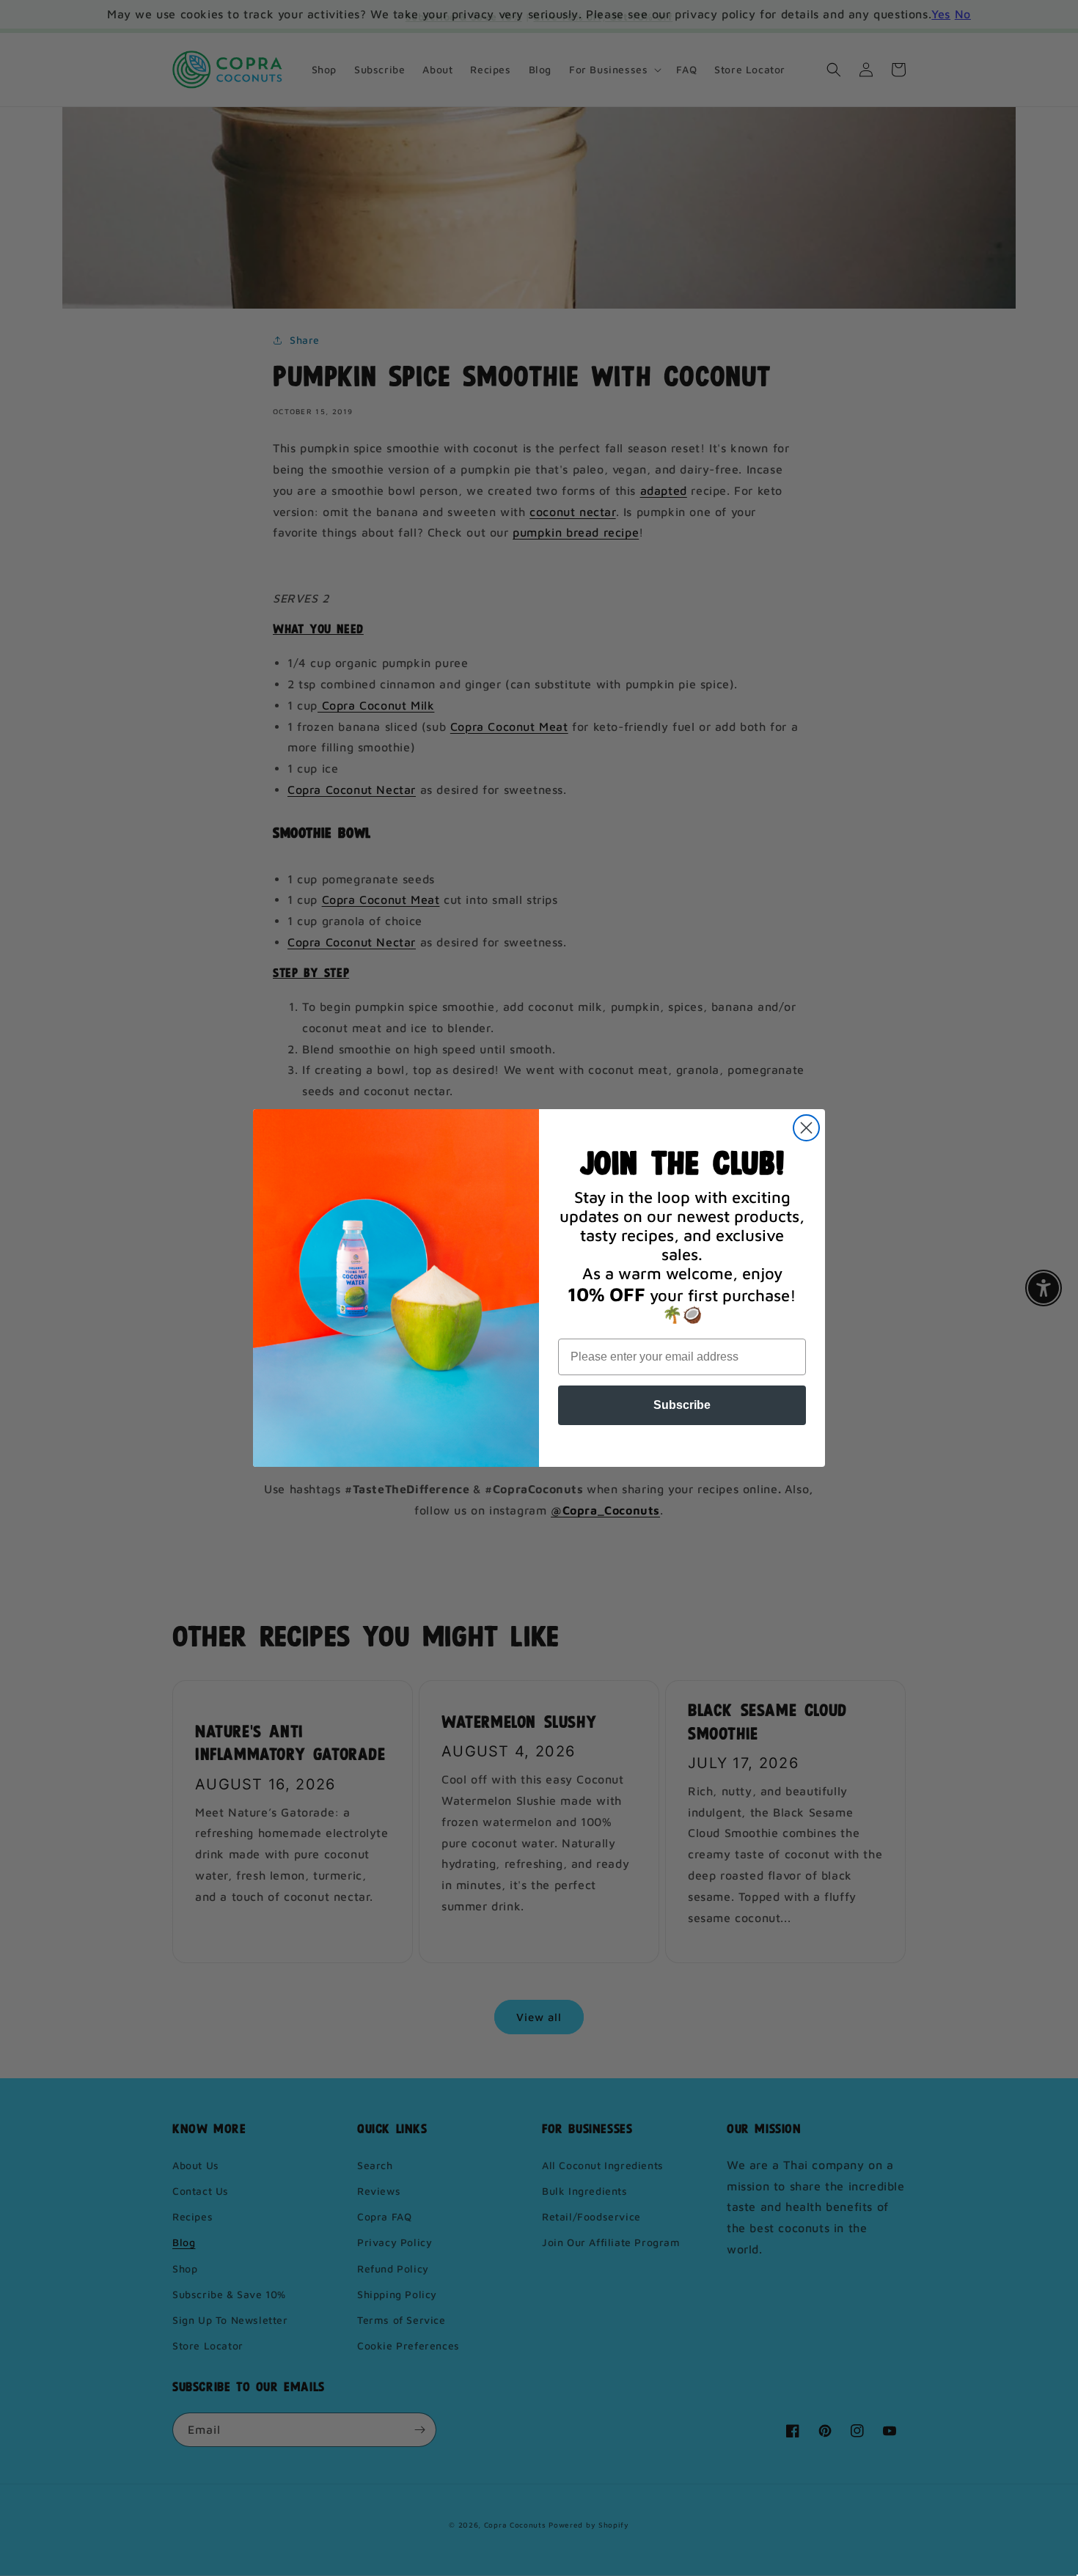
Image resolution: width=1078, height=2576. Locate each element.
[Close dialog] (806, 1128)
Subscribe (682, 1405)
